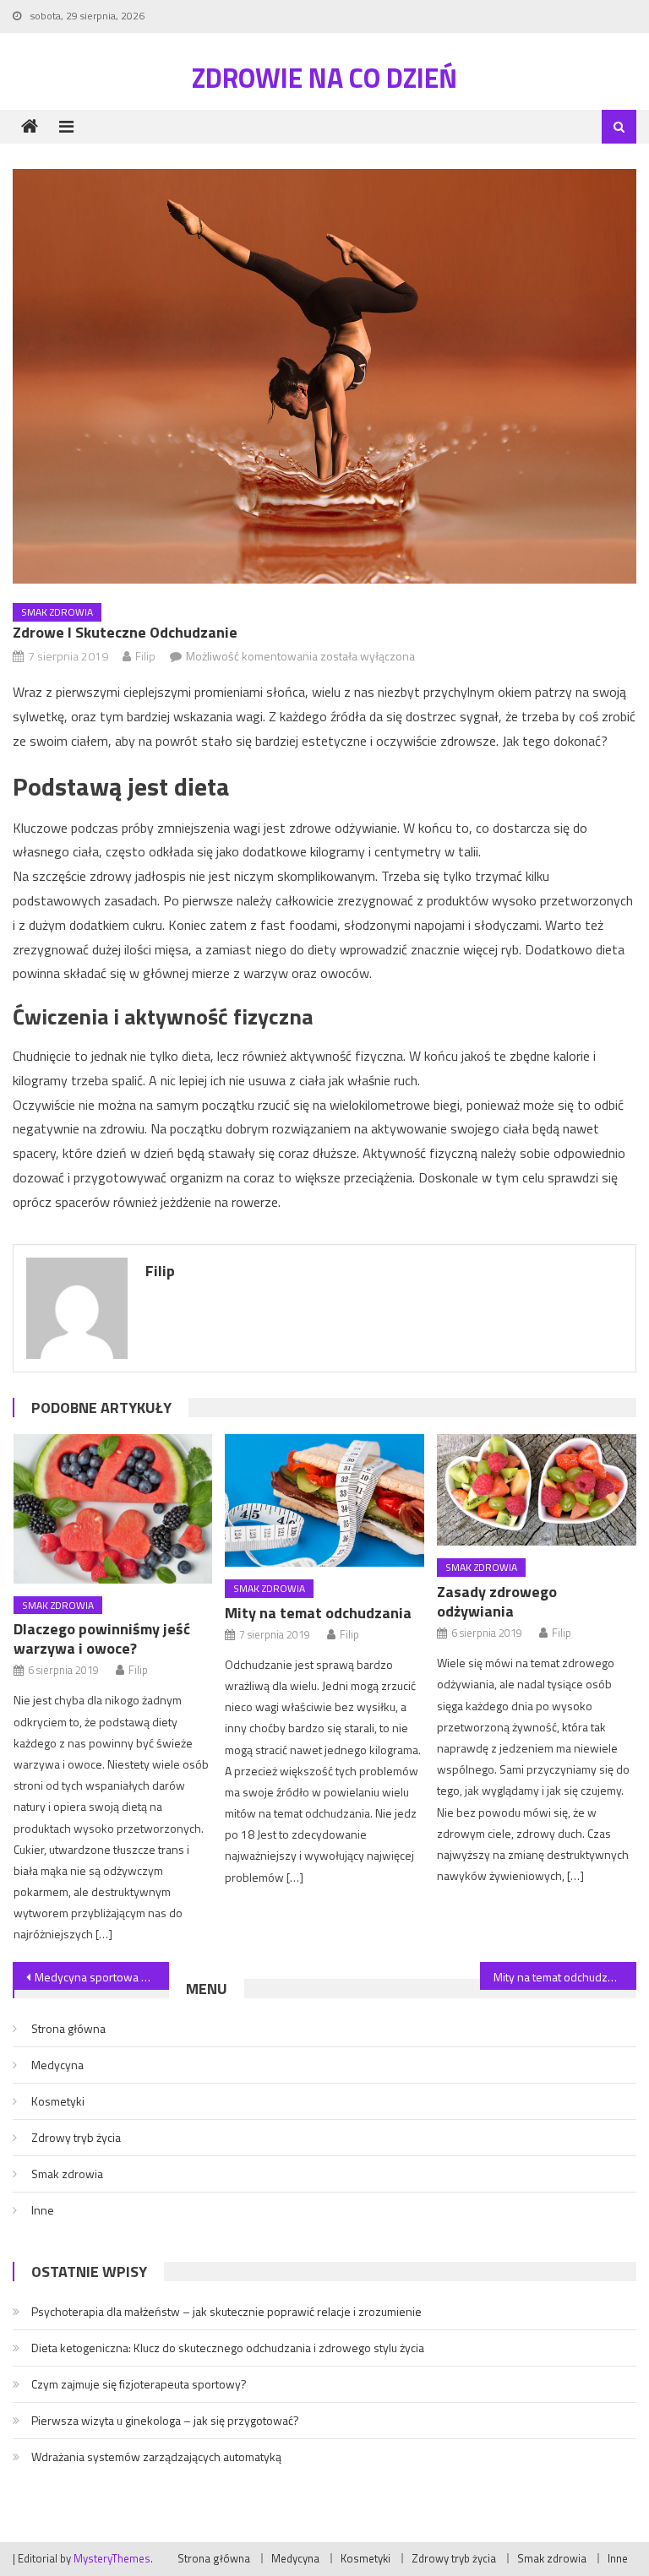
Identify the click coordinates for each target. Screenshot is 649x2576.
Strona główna (68, 2028)
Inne (43, 2210)
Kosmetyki (58, 2101)
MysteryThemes (112, 2558)
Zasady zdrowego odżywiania (497, 1601)
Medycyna (57, 2065)
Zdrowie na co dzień (324, 78)
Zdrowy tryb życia (76, 2137)
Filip (145, 656)
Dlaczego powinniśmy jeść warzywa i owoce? (102, 1639)
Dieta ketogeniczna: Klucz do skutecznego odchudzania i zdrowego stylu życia (228, 2348)
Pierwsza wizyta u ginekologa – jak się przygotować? (165, 2420)
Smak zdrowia (57, 612)
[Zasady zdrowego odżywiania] (537, 1490)
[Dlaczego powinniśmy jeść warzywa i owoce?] (113, 1509)
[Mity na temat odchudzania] (324, 1500)
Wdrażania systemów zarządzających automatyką (156, 2456)
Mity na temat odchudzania (318, 1613)
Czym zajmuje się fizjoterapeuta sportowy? (139, 2384)
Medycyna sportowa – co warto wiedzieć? (101, 1977)
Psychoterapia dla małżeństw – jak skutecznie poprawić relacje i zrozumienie (226, 2311)
